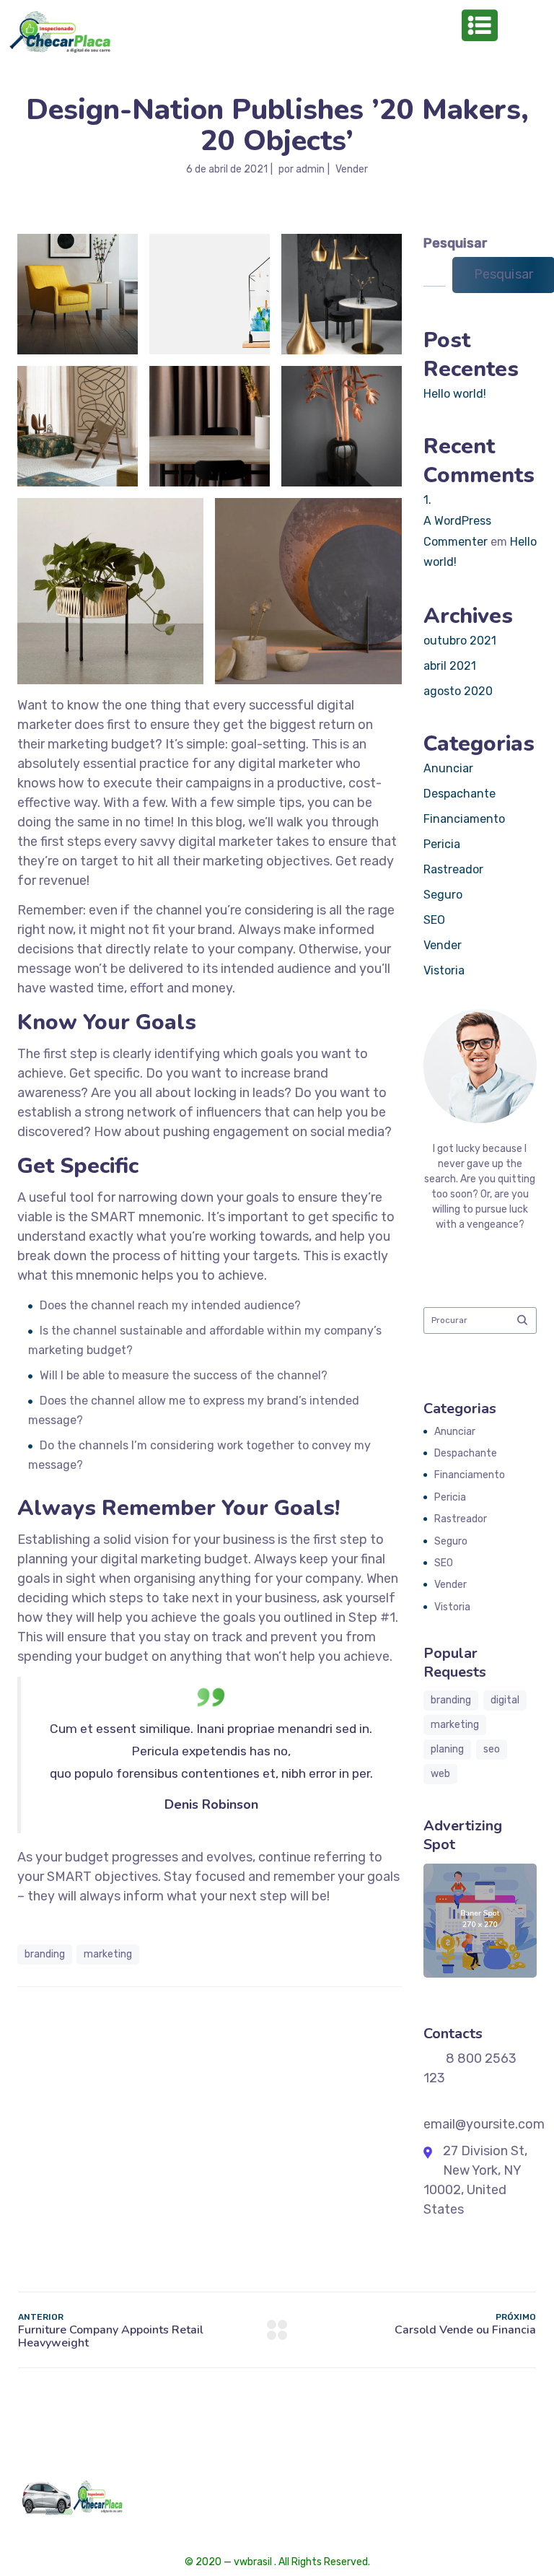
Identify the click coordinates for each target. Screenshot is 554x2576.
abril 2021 (450, 666)
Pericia (442, 844)
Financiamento (464, 819)
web (440, 1774)
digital (505, 1700)
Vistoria (444, 970)
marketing (108, 1954)
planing (447, 1749)
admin (310, 169)
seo (492, 1749)
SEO (434, 920)
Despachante (460, 794)
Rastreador (453, 869)
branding (45, 1954)
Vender (352, 169)
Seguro (443, 895)
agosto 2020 (458, 691)
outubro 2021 (460, 641)
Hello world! (455, 394)
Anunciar (448, 768)
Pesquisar (456, 243)
